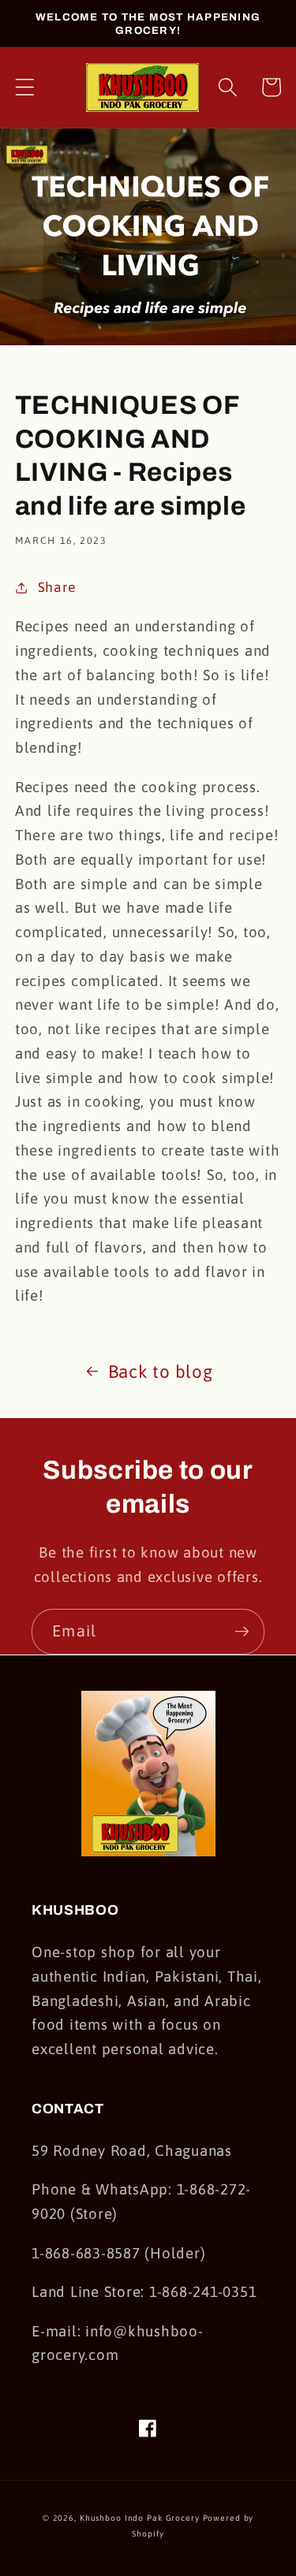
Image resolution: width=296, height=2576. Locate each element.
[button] (25, 87)
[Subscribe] (242, 1632)
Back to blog (161, 1372)
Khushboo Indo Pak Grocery (140, 2518)
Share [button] (57, 587)
